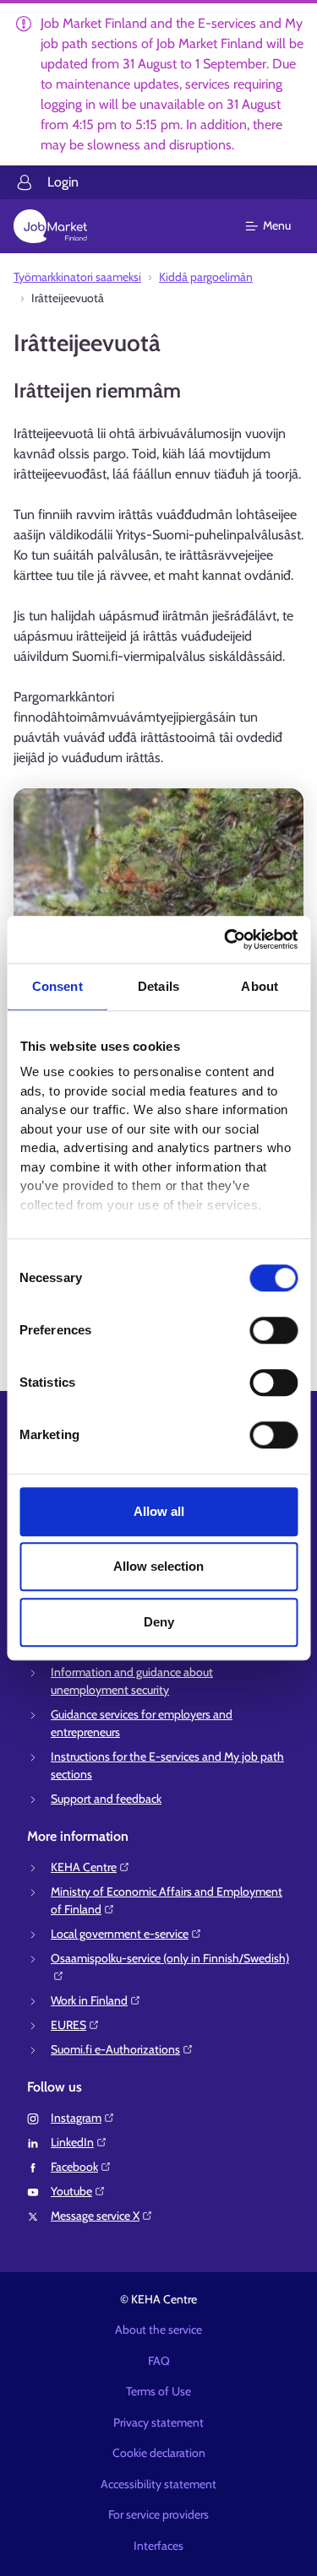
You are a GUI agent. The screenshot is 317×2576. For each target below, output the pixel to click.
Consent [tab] (57, 986)
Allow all (159, 1511)
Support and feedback (106, 1799)
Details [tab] (158, 986)
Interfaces (158, 2546)
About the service (158, 2330)
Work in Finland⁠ (89, 2000)
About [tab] (260, 986)
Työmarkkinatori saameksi (77, 277)
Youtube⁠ (71, 2191)
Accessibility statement (158, 2484)
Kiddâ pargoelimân (206, 277)
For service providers (158, 2514)
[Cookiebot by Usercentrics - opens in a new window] (226, 939)
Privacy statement (158, 2422)
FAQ (159, 2361)
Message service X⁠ (95, 2216)
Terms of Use (158, 2391)
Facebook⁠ (74, 2167)
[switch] (273, 1330)
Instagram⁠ (76, 2118)
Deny (159, 1622)
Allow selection (158, 1566)
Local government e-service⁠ (120, 1934)
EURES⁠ (68, 2025)
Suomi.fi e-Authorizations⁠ (115, 2049)
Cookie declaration (159, 2453)
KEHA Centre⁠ (84, 1867)
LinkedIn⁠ (72, 2142)
